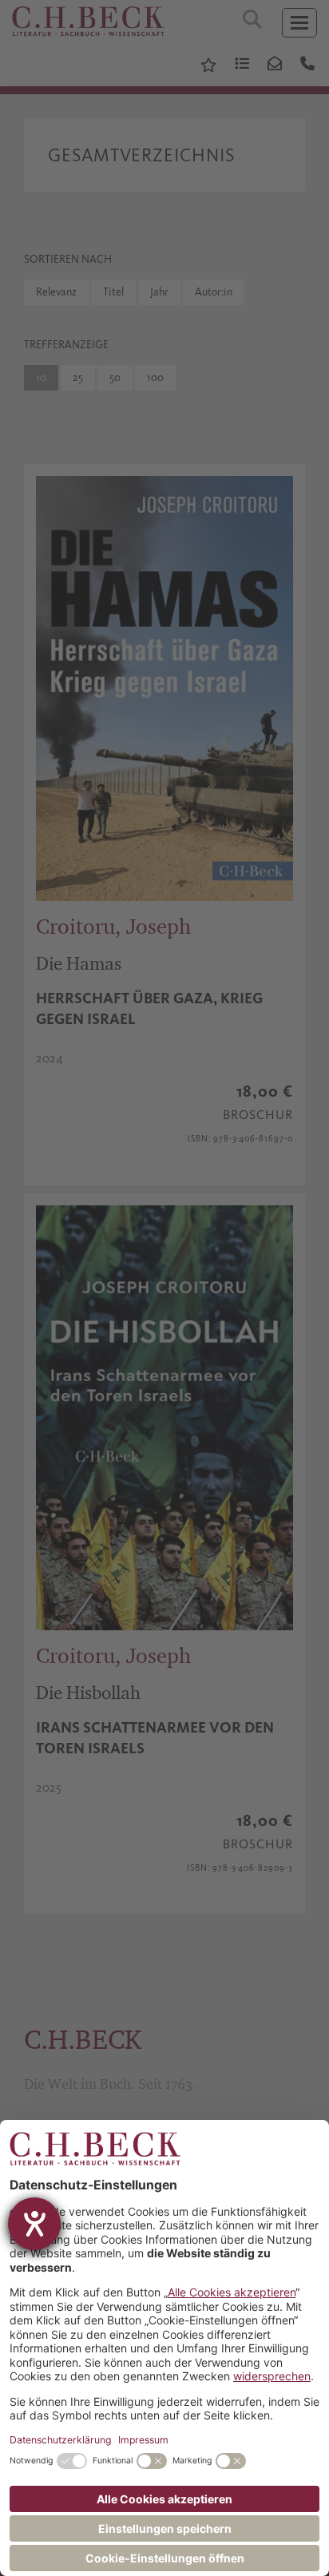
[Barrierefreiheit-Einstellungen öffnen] (34, 2224)
